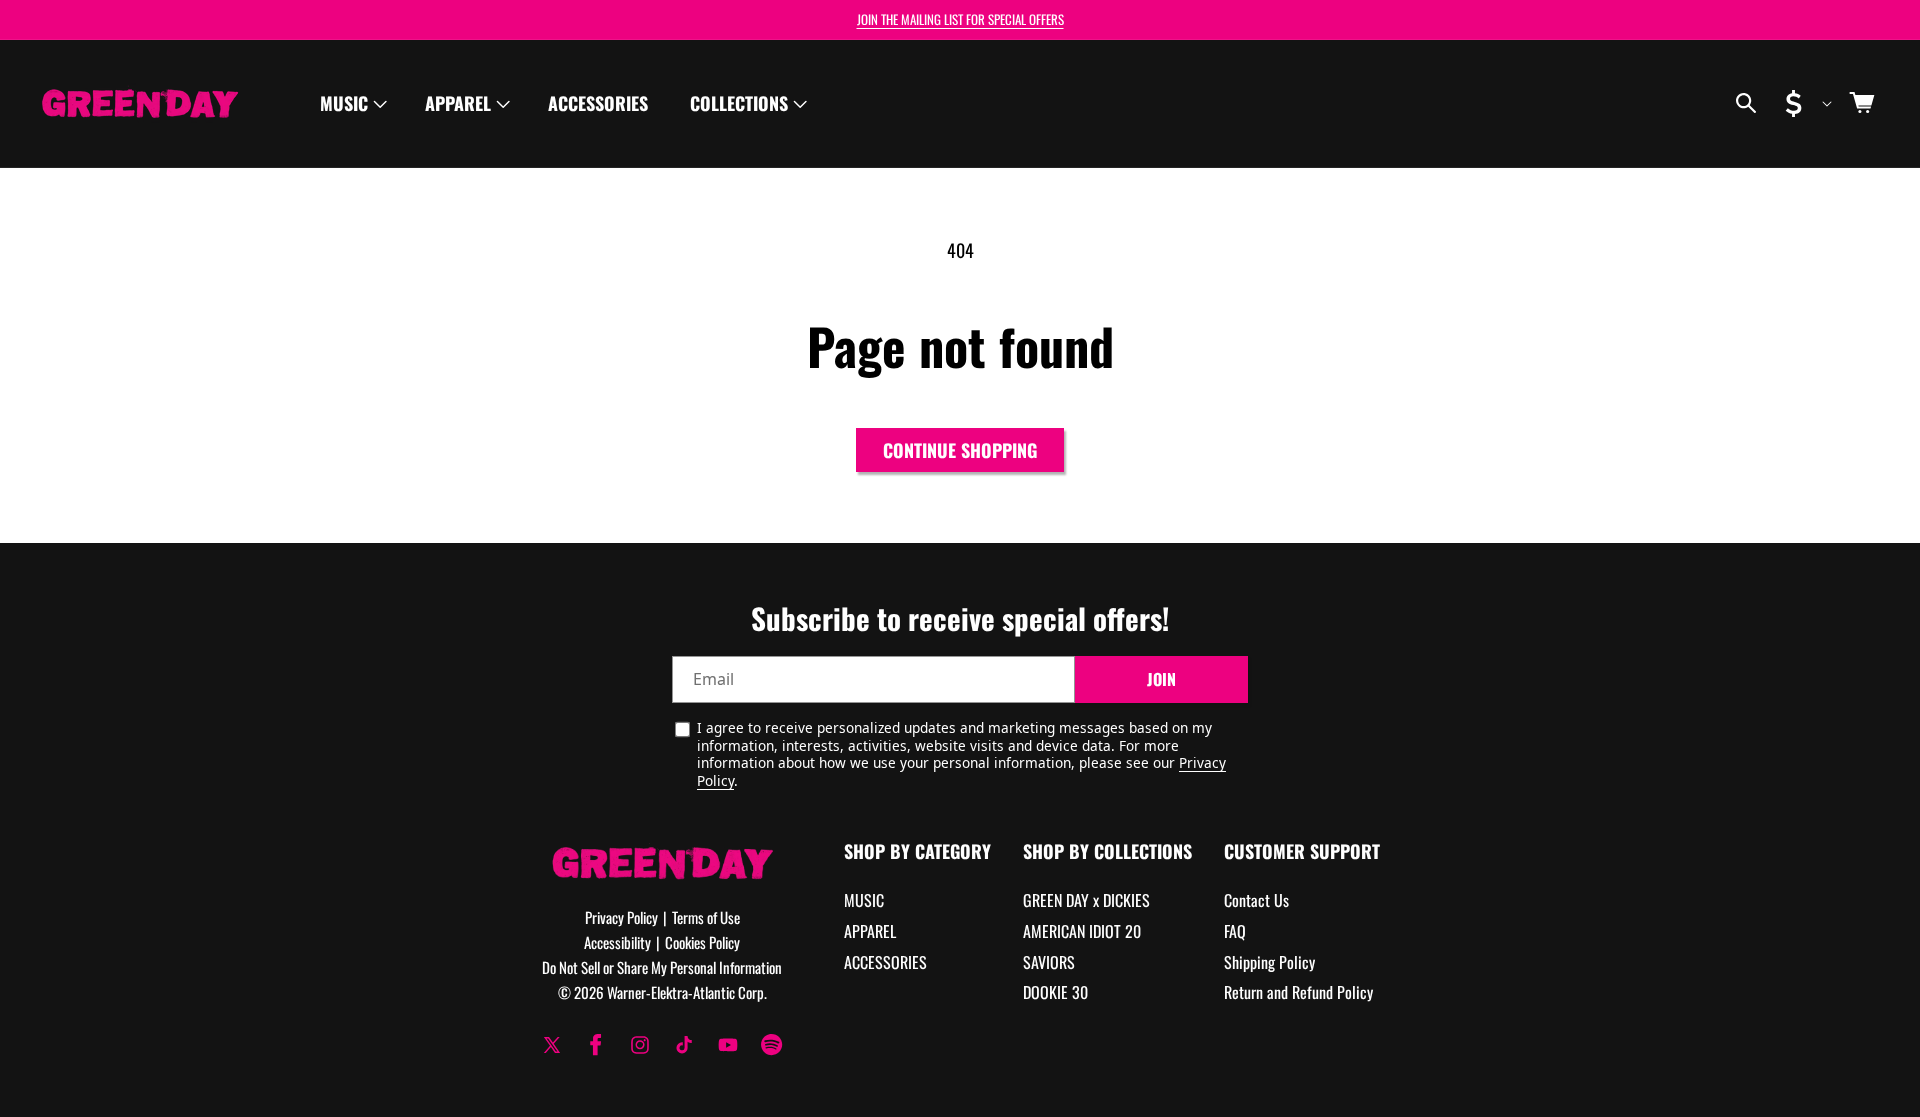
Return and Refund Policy (1298, 993)
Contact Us (1256, 901)
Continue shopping (960, 450)
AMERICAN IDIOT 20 (1082, 931)
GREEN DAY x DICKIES (1086, 901)
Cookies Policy (702, 942)
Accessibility (617, 942)
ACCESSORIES (885, 962)
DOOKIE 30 (1055, 993)
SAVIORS (1049, 962)
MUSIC (864, 901)
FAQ (1235, 931)
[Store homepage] (662, 862)
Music (344, 103)
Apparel (458, 103)
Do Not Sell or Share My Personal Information (662, 967)
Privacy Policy (621, 917)
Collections (739, 103)
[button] (351, 103)
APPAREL (870, 931)
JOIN (1161, 680)
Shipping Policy (1269, 962)
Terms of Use (706, 917)
